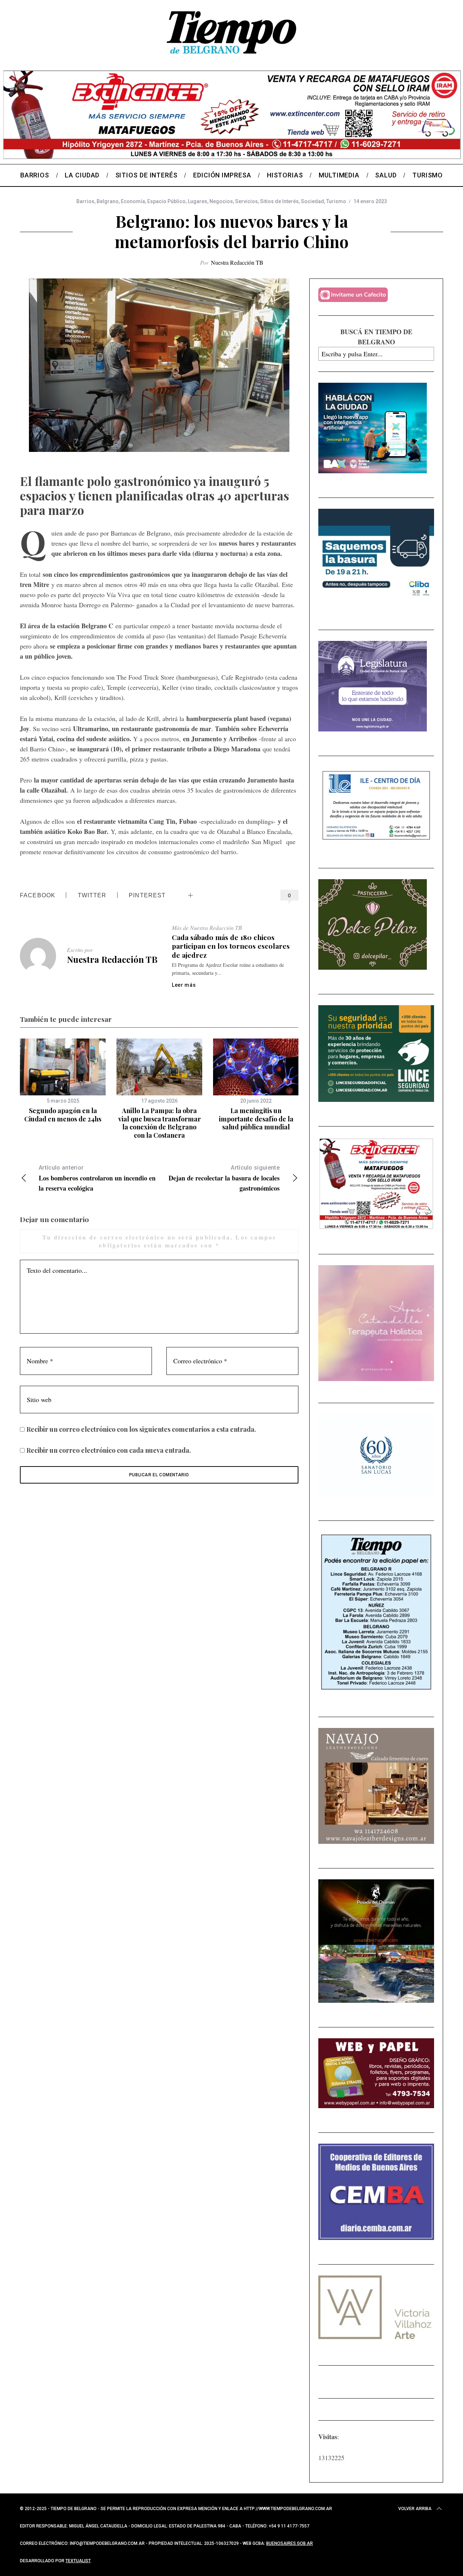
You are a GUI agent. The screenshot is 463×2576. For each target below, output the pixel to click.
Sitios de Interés (279, 201)
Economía (133, 201)
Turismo (336, 201)
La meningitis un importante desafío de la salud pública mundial (256, 1119)
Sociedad (313, 201)
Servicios (247, 201)
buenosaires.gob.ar (290, 2543)
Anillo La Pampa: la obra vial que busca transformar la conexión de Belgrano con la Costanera (160, 1123)
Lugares (197, 201)
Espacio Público (166, 201)
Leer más (184, 985)
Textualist (78, 2561)
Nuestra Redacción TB (237, 262)
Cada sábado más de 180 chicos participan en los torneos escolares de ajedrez (231, 946)
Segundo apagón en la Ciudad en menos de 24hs (63, 1115)
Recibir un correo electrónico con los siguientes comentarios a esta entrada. (141, 1429)
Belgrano (108, 201)
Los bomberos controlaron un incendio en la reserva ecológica (97, 1178)
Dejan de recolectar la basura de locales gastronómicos (224, 1178)
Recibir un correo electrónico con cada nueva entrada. (109, 1450)
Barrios (85, 201)
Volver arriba (415, 2509)
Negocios (221, 201)
